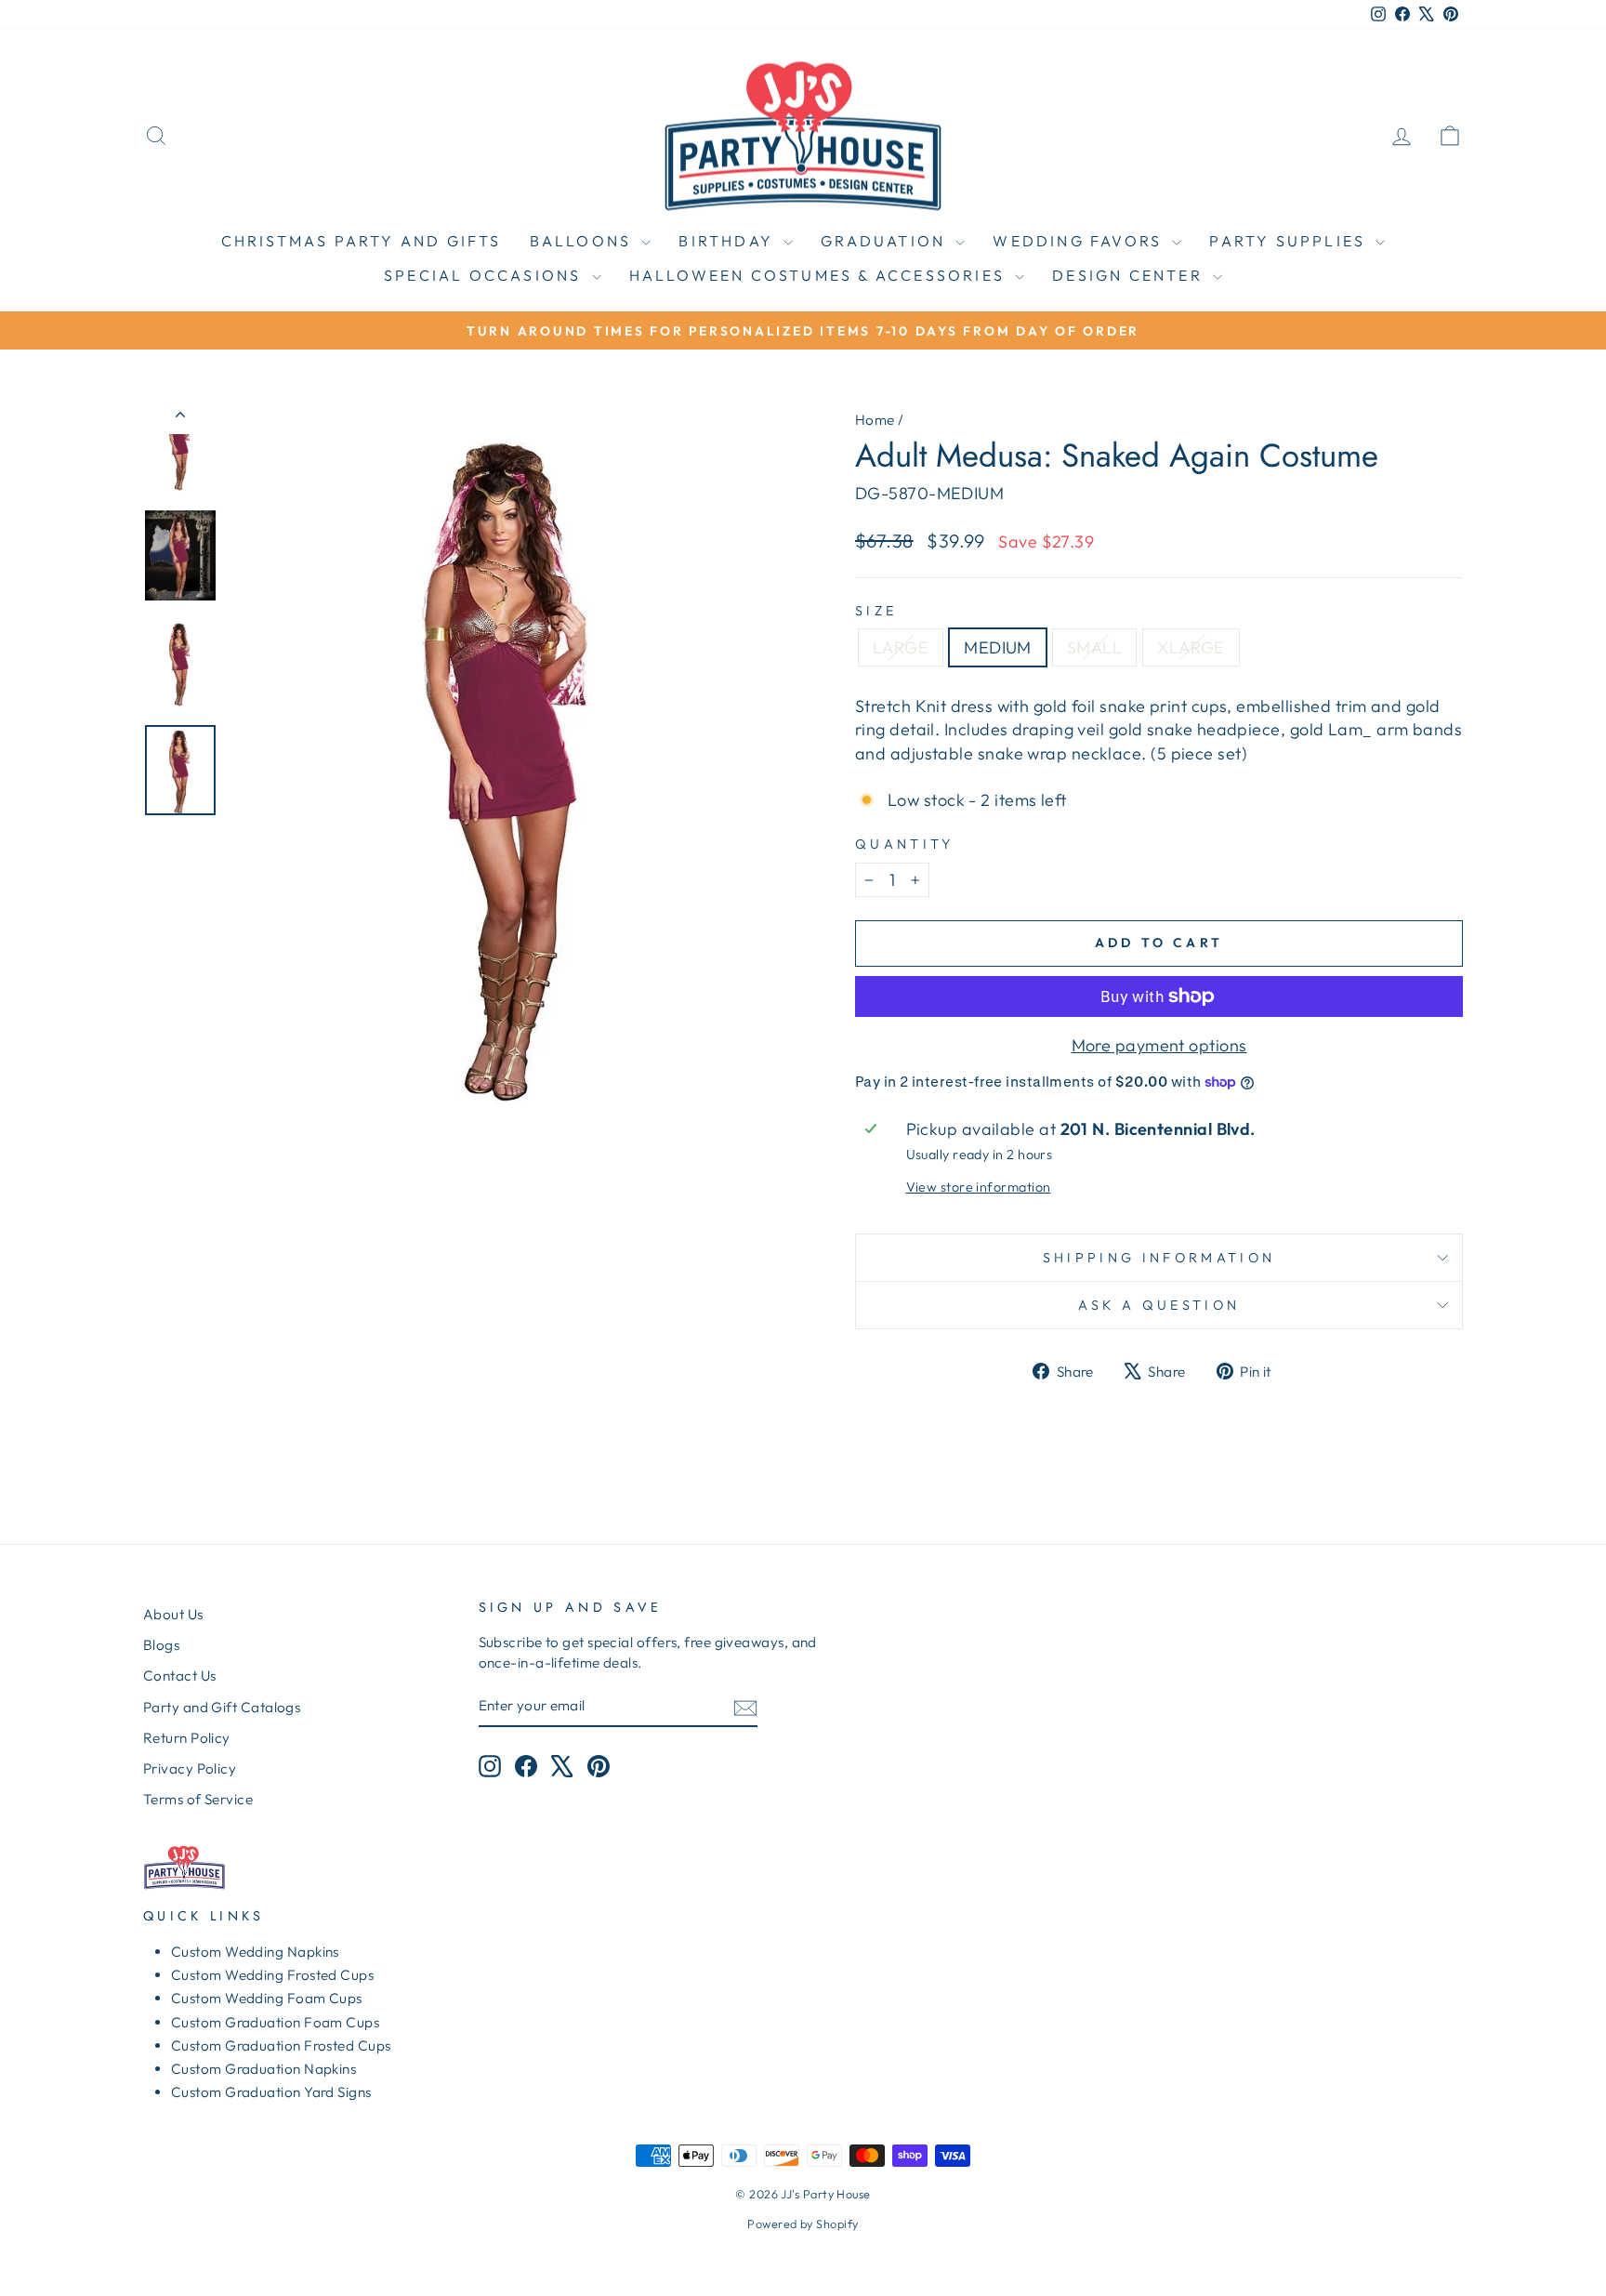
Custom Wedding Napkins (255, 1952)
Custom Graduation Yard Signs (271, 2092)
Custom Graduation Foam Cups (275, 2022)
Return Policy (187, 1738)
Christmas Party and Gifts (362, 241)
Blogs (161, 1645)
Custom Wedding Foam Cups (267, 1998)
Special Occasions (486, 275)
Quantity (905, 844)
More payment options (1159, 1045)
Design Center (1130, 275)
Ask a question (1159, 1305)
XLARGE (1191, 647)
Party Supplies (1290, 241)
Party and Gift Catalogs (222, 1707)
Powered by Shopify (803, 2223)
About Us (173, 1614)
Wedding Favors (1080, 241)
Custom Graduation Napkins (263, 2069)
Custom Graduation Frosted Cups (281, 2045)
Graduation (886, 241)
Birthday (729, 241)
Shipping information (1159, 1258)
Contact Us (180, 1676)
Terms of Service (198, 1799)
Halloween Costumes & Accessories (820, 275)
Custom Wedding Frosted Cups (272, 1975)
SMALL (1094, 647)
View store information (979, 1187)
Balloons (584, 241)
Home (875, 420)
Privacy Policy (190, 1768)
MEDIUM (998, 647)
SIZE (876, 611)
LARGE (901, 647)
